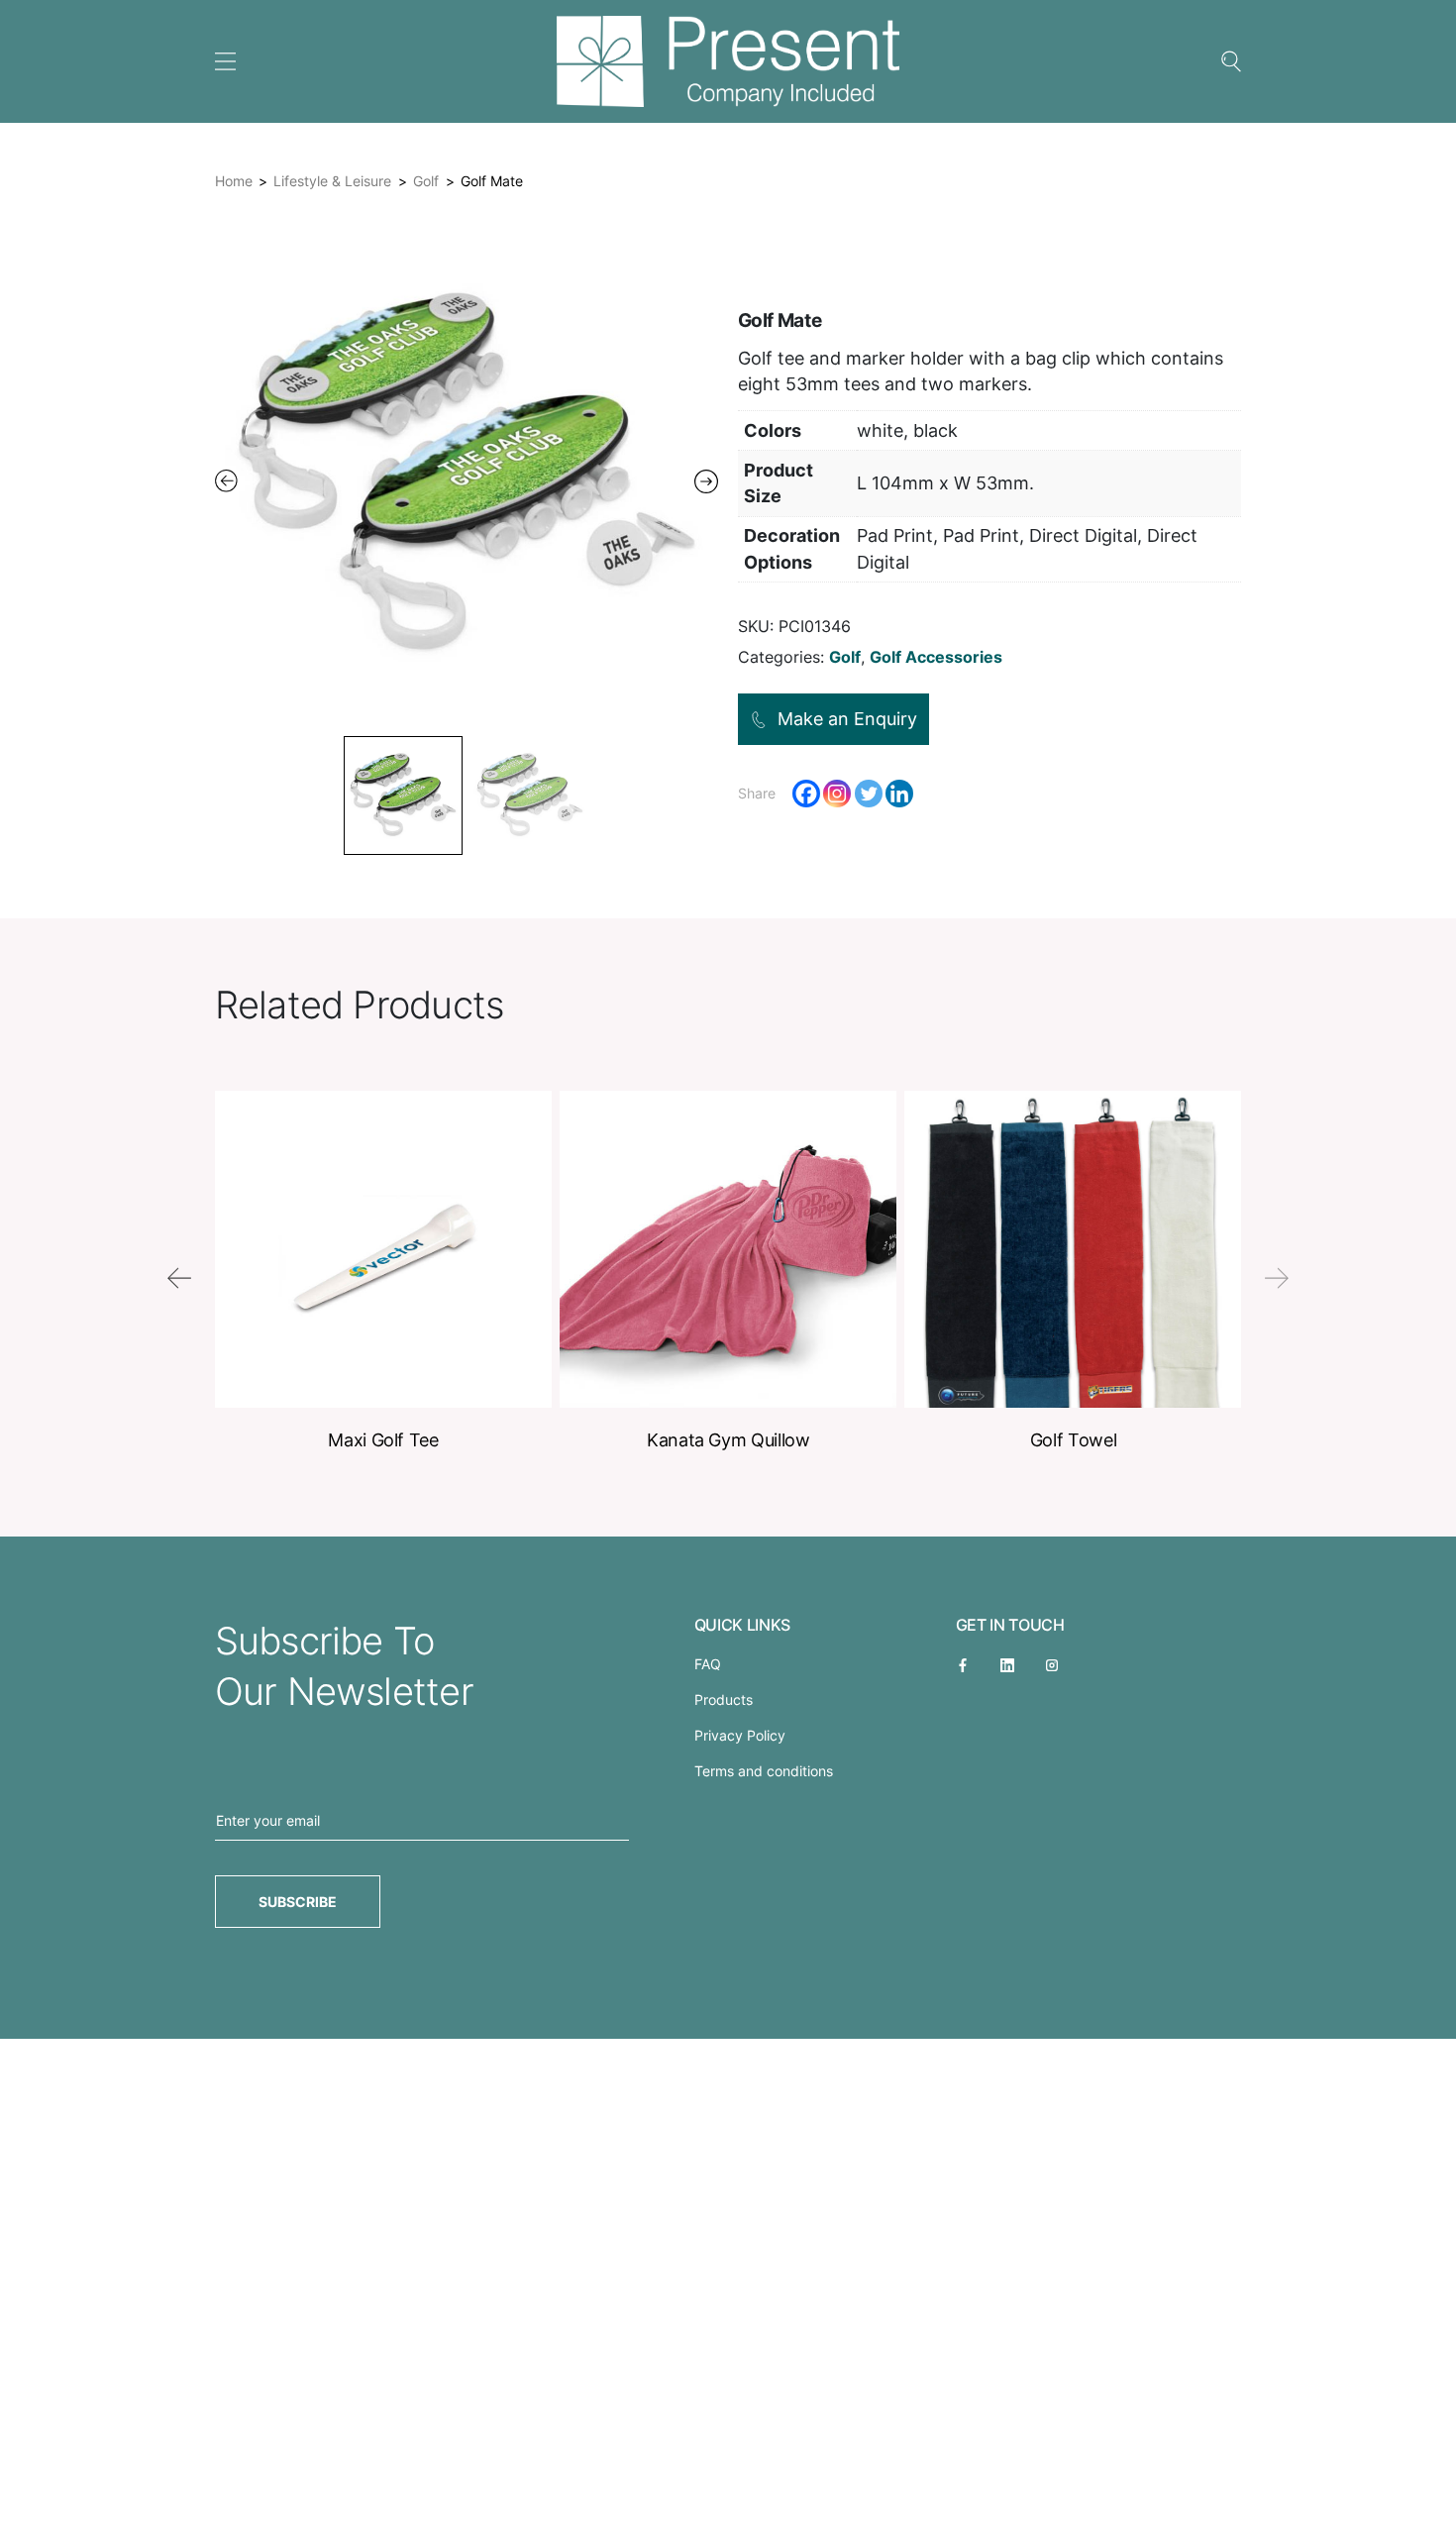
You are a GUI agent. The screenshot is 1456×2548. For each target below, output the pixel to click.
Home (234, 181)
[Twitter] (869, 794)
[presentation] (179, 1278)
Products (724, 1699)
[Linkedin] (899, 794)
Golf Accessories (936, 657)
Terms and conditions (764, 1771)
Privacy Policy (740, 1735)
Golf (426, 181)
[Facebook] (806, 794)
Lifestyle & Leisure (332, 181)
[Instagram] (837, 794)
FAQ (708, 1664)
